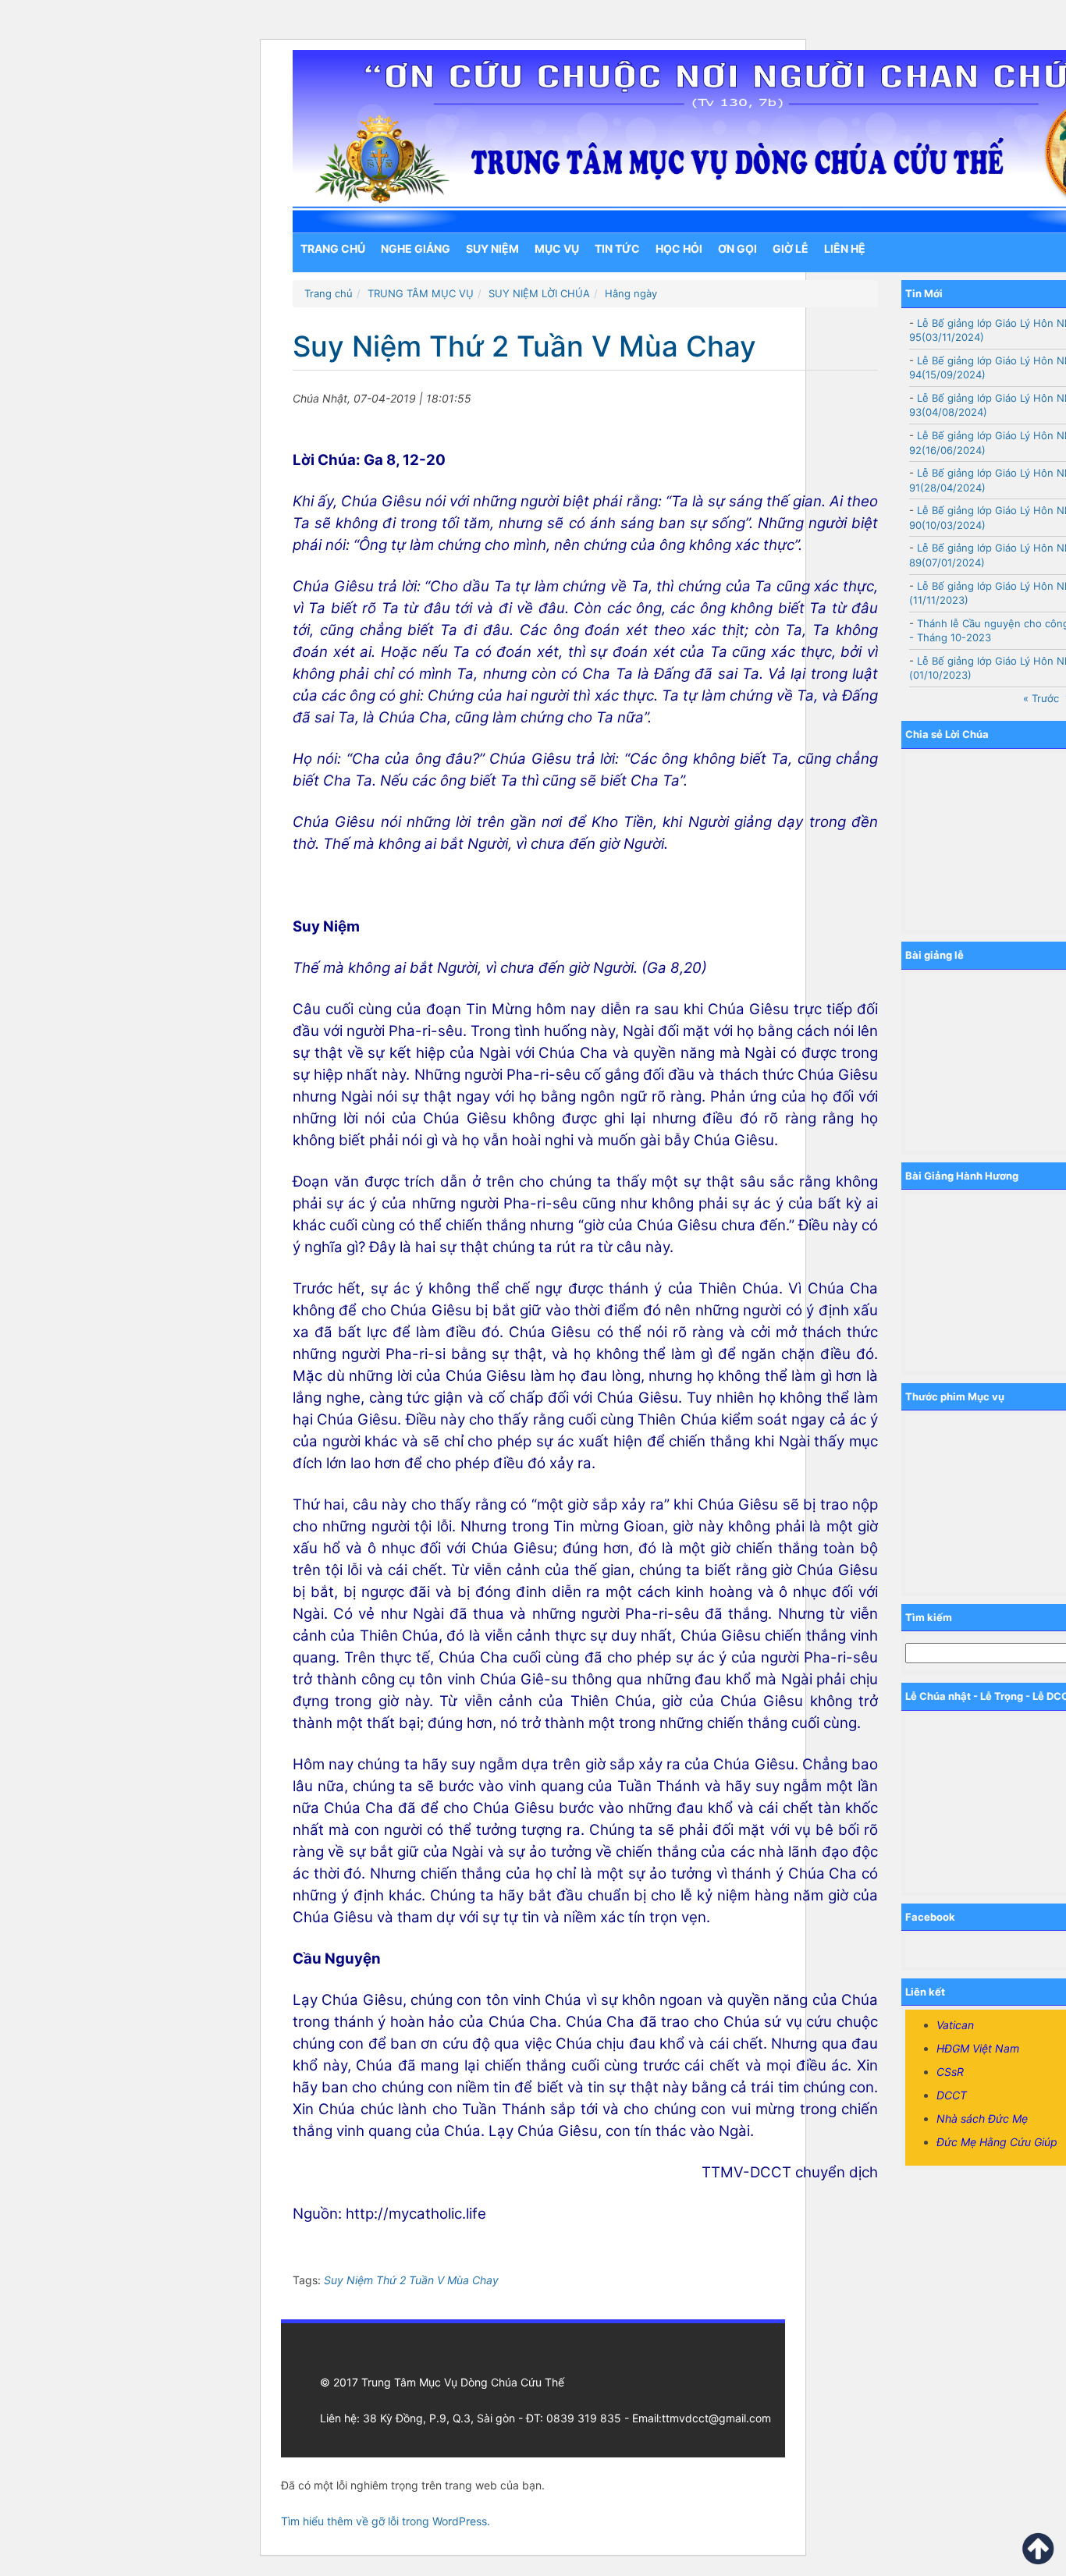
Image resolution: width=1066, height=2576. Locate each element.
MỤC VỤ (557, 248)
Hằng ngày (631, 293)
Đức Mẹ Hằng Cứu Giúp (997, 2142)
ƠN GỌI (737, 248)
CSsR (950, 2072)
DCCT (952, 2095)
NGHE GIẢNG (416, 248)
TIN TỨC (617, 248)
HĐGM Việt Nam (978, 2048)
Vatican (955, 2025)
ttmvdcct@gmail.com (716, 2418)
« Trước (1041, 698)
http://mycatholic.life (416, 2214)
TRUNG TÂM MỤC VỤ (421, 293)
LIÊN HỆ (845, 248)
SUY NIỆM (492, 248)
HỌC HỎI (679, 248)
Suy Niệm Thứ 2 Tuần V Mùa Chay (411, 2280)
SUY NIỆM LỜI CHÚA (539, 293)
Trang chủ (333, 248)
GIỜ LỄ (791, 248)
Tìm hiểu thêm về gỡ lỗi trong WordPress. (386, 2521)
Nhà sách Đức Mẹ (982, 2118)
